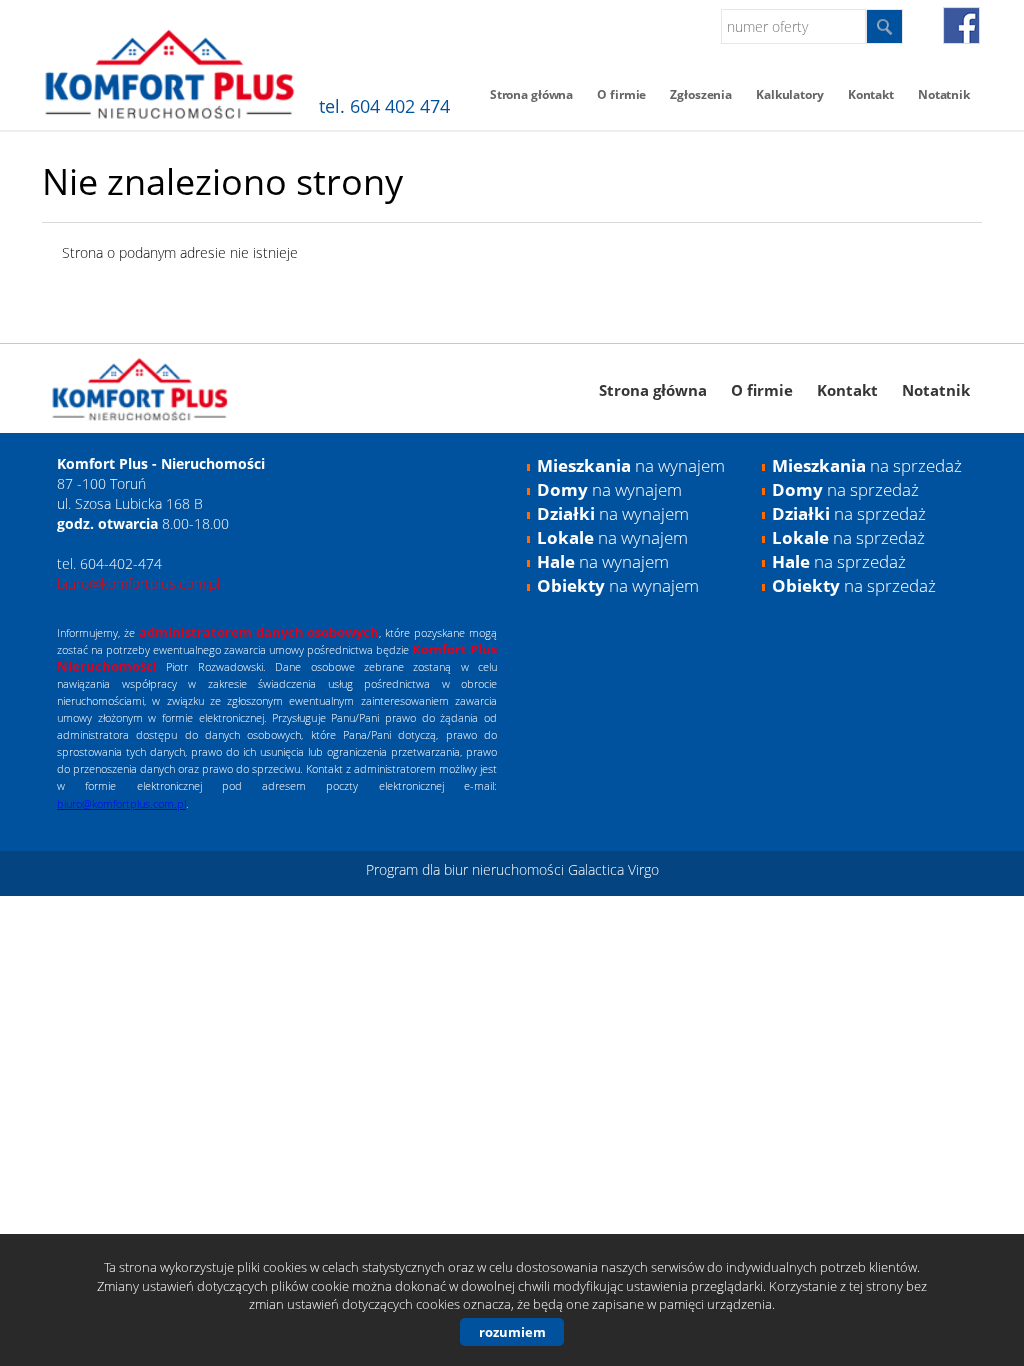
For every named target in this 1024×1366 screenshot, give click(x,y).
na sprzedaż (867, 465)
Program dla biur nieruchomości (467, 869)
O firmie (621, 94)
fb (961, 25)
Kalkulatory (790, 94)
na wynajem (631, 465)
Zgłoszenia (701, 94)
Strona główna (531, 94)
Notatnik (944, 94)
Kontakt (871, 94)
